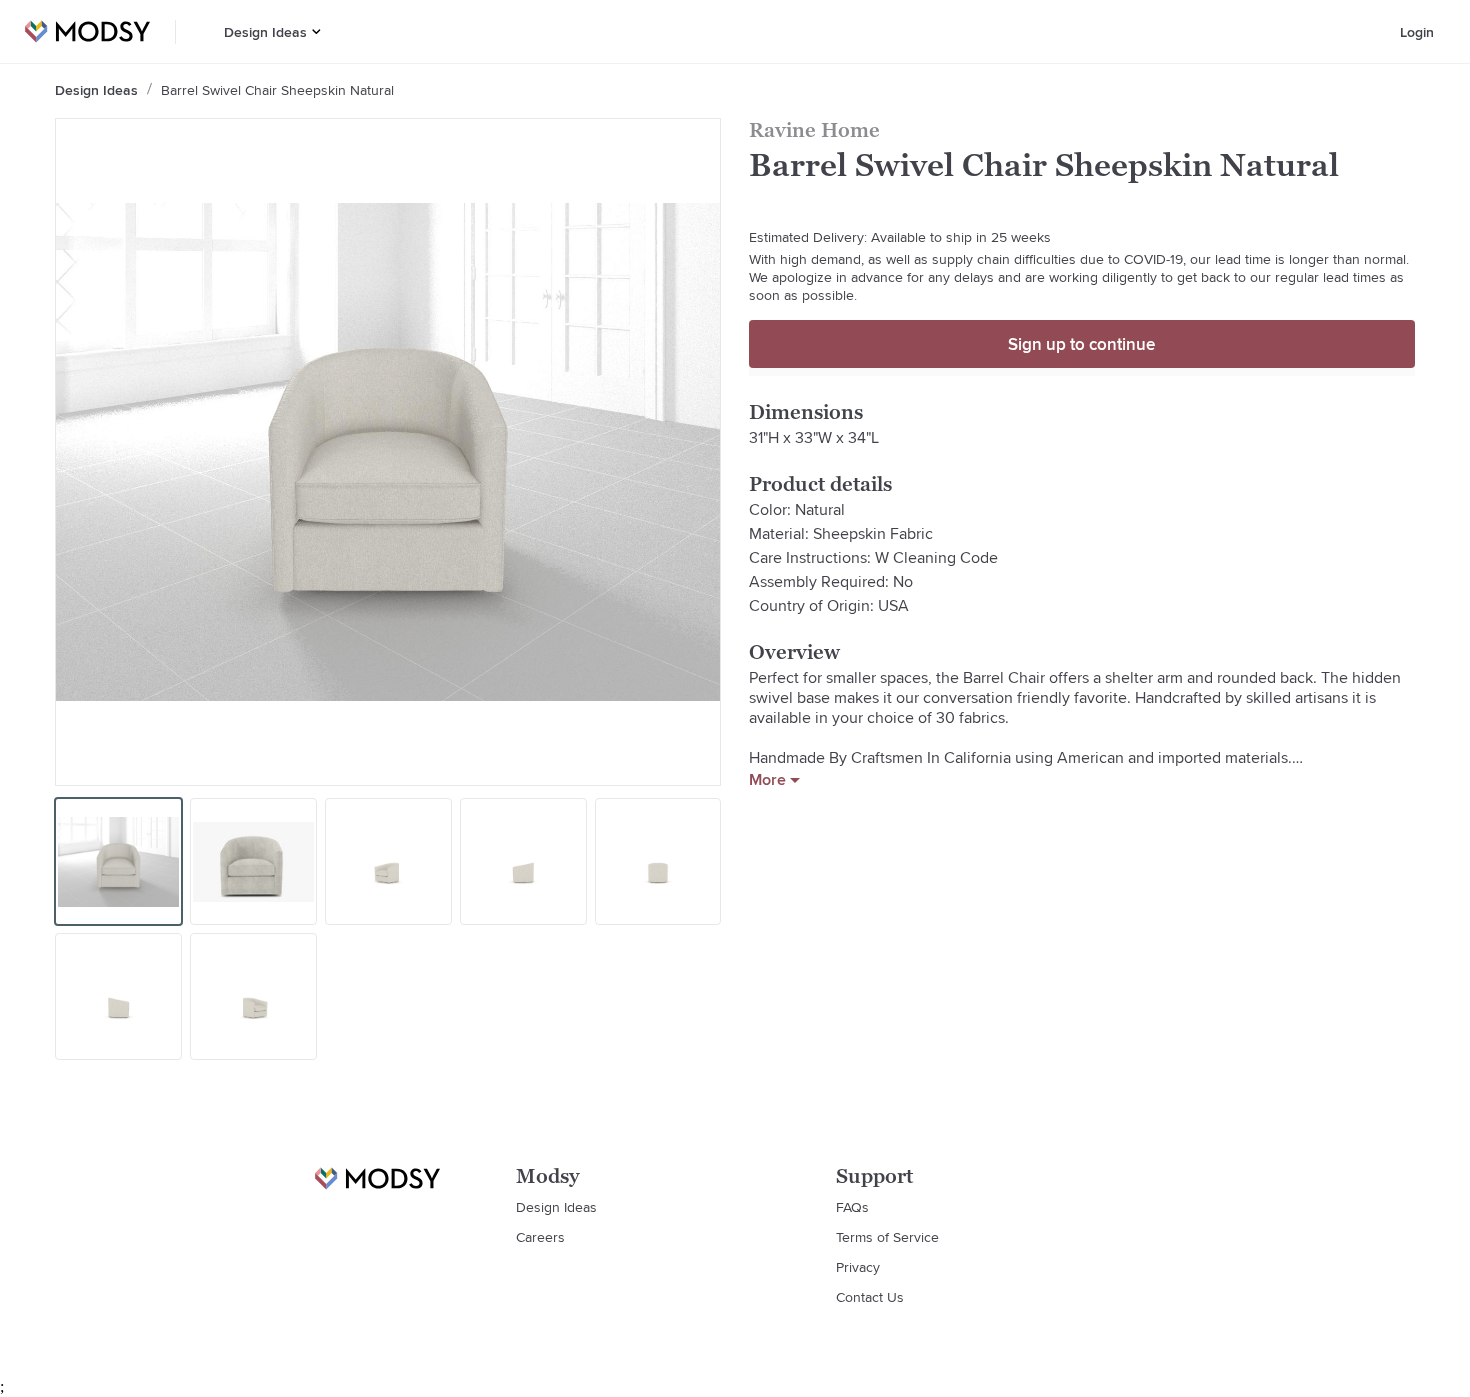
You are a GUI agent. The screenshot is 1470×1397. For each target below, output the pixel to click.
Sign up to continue (1081, 344)
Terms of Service (887, 1237)
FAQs (852, 1207)
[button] (316, 31)
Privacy (858, 1267)
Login (1417, 32)
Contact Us (870, 1297)
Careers (540, 1237)
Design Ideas (265, 32)
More (767, 780)
